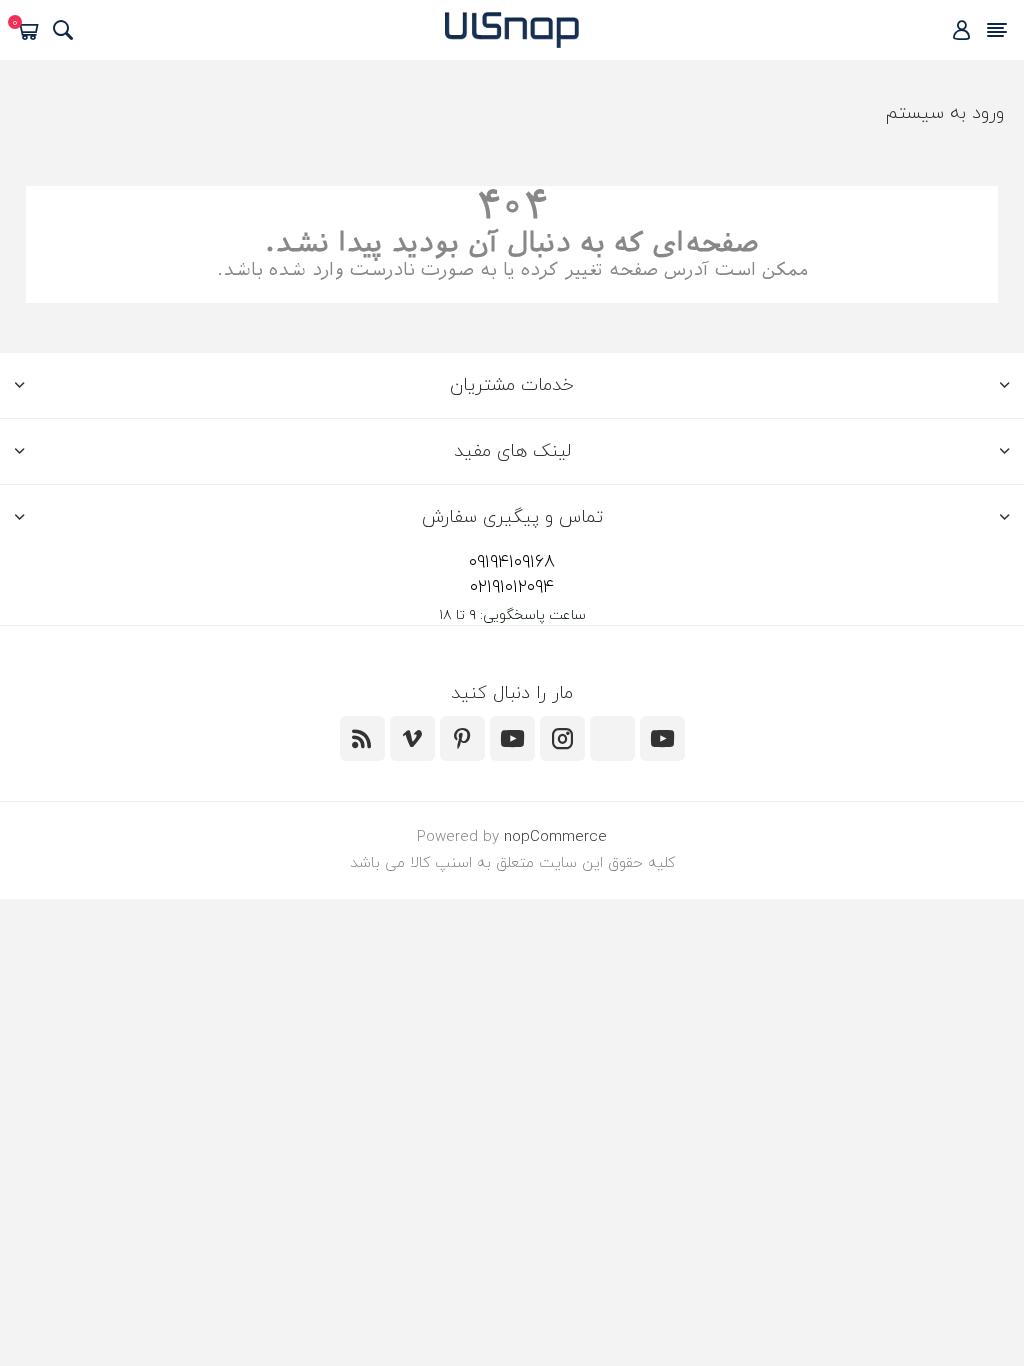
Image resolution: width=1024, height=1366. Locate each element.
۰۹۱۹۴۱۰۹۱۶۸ (512, 562)
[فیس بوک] (612, 738)
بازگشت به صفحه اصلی (512, 292)
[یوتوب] (512, 738)
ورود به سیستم (944, 113)
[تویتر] (662, 738)
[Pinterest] (462, 738)
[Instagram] (562, 738)
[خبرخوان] (362, 738)
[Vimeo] (412, 738)
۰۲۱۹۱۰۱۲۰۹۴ (512, 587)
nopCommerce (555, 837)
